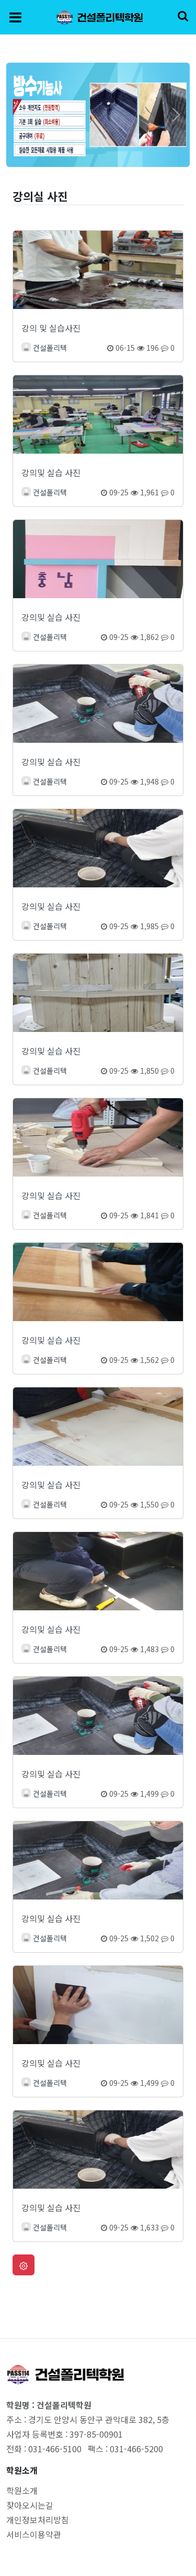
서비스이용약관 (34, 2534)
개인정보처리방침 (38, 2520)
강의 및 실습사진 (51, 328)
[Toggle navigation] (15, 17)
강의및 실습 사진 (51, 472)
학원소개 (22, 2490)
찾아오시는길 (30, 2505)
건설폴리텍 (50, 348)
